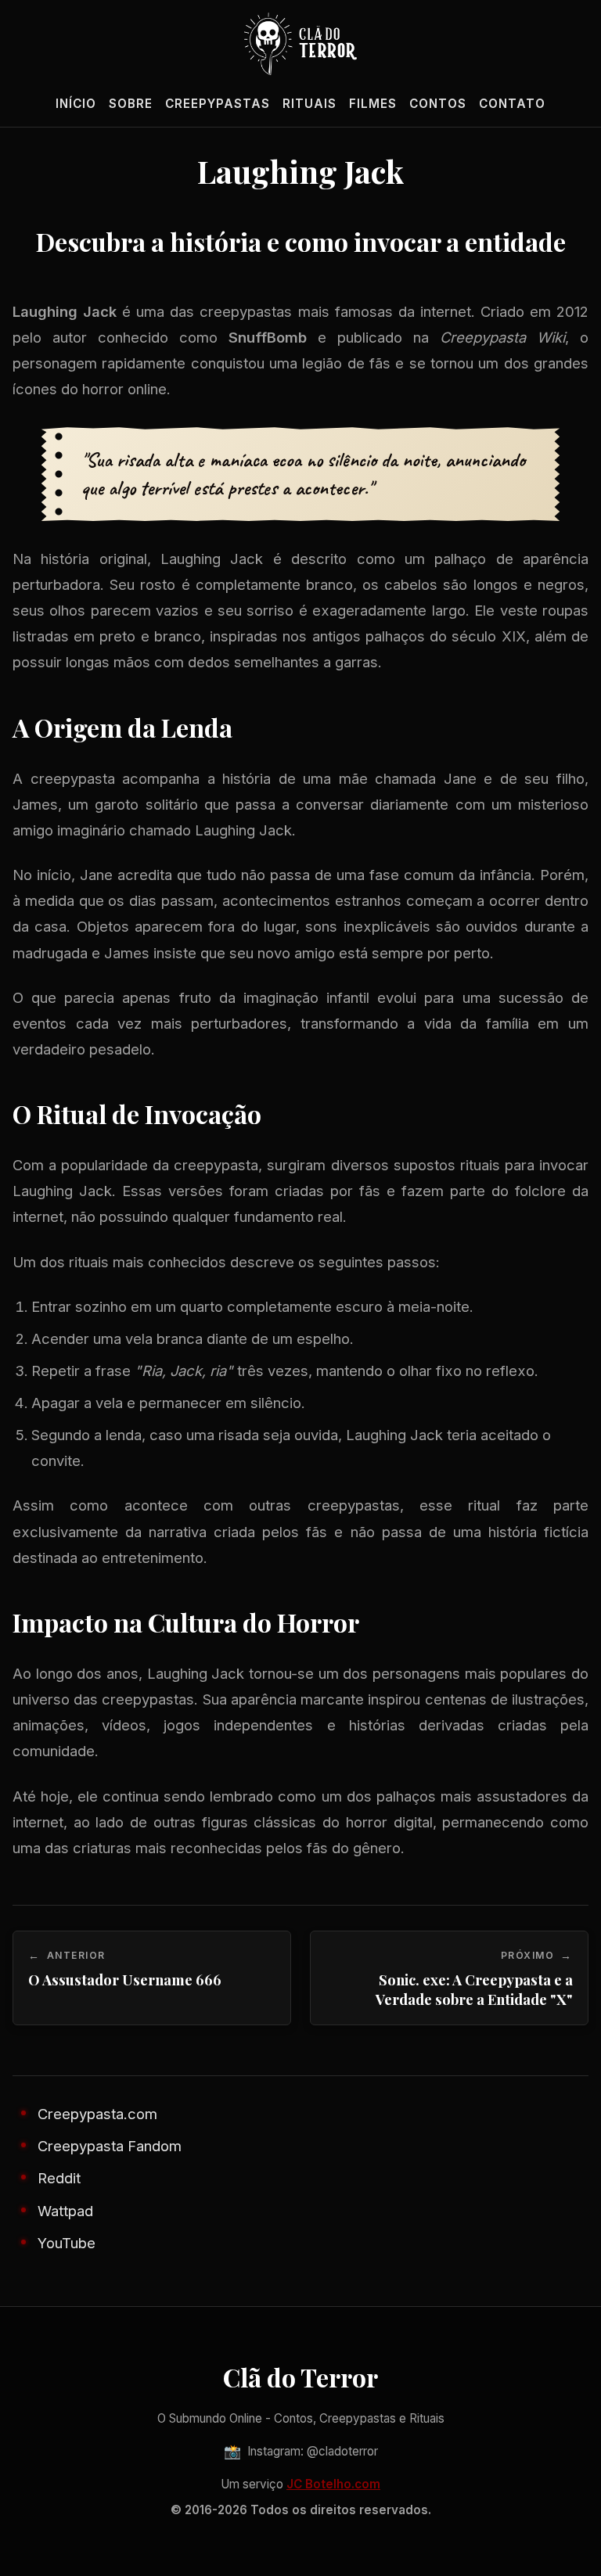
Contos (438, 104)
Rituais (309, 104)
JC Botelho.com (333, 2484)
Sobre (131, 104)
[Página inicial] (300, 44)
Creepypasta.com (97, 2114)
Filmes (373, 104)
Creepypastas (218, 104)
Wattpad (65, 2211)
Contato (512, 104)
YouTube (67, 2243)
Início (76, 104)
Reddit (59, 2178)
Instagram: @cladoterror (301, 2451)
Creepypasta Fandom (110, 2146)
